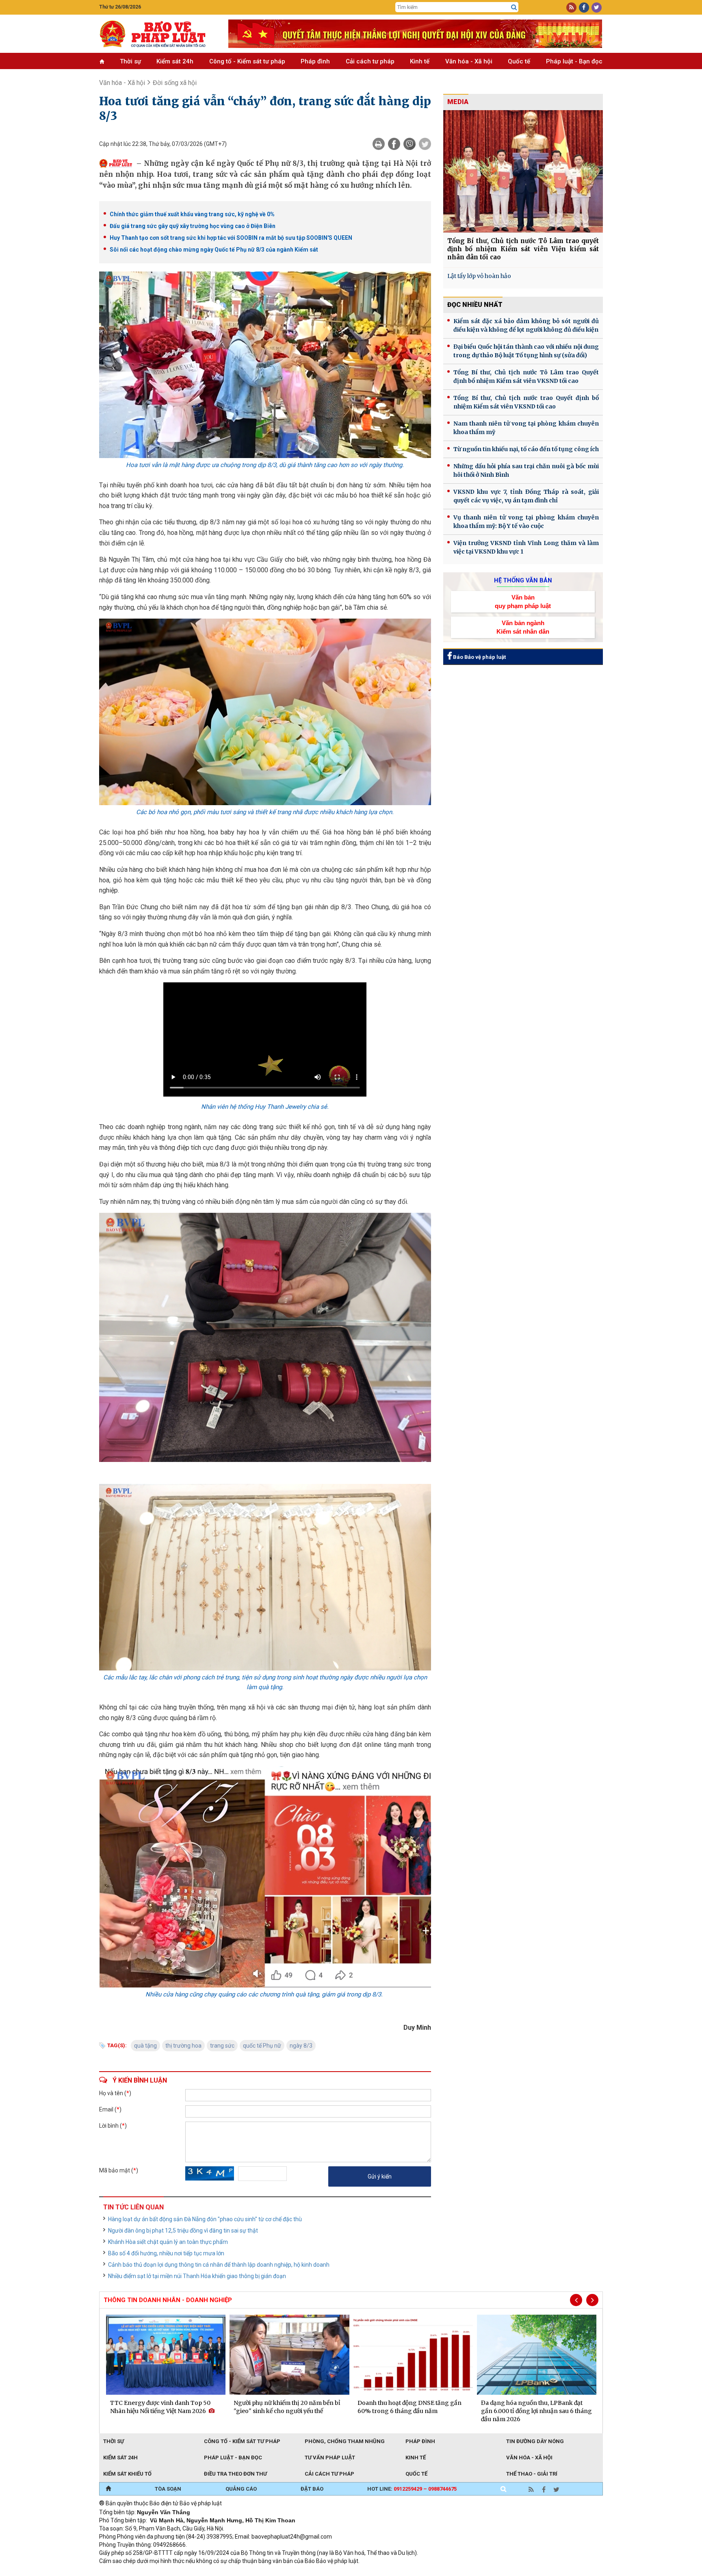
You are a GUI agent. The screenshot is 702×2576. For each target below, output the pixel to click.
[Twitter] (425, 144)
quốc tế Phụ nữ (262, 2046)
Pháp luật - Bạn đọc (574, 61)
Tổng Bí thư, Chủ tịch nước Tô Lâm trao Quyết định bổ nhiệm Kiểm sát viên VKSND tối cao (526, 377)
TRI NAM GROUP (123, 2572)
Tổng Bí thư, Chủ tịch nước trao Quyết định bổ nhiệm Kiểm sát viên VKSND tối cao (526, 402)
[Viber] (409, 144)
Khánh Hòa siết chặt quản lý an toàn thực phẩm (168, 2242)
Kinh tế (420, 61)
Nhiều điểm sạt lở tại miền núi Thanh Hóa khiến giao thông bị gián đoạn (197, 2276)
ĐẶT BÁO (312, 2489)
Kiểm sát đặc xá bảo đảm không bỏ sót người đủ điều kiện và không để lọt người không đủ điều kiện (526, 325)
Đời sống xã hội (175, 83)
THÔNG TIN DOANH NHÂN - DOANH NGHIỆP (168, 2300)
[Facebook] (394, 144)
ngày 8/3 (301, 2046)
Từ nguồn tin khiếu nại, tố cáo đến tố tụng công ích (526, 449)
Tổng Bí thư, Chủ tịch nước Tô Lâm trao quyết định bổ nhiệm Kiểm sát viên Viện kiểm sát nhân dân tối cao (523, 249)
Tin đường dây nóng (535, 2441)
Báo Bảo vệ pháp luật (479, 657)
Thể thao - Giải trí (532, 2474)
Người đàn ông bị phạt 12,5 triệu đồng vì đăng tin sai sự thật (183, 2231)
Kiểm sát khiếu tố (127, 2474)
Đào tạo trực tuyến (300, 2572)
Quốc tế (519, 61)
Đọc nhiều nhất (475, 305)
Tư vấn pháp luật (330, 2458)
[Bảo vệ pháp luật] (158, 34)
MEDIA (458, 102)
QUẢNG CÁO (241, 2489)
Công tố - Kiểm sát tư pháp (247, 61)
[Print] (379, 144)
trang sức (222, 2046)
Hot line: (412, 2489)
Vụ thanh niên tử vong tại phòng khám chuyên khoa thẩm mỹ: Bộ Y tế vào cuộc (526, 522)
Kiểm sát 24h (175, 61)
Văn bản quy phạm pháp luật (523, 602)
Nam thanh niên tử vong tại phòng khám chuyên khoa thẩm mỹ (526, 428)
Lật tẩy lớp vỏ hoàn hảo (479, 276)
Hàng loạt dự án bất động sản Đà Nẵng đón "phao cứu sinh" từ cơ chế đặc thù (205, 2219)
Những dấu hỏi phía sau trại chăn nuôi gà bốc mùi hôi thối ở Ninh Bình (526, 470)
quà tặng (145, 2046)
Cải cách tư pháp (370, 61)
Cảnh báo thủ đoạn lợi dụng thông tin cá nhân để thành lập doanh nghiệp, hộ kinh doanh (219, 2265)
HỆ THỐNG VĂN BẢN (523, 580)
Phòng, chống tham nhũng (345, 2441)
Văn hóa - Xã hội (469, 61)
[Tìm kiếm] (514, 7)
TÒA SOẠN (168, 2489)
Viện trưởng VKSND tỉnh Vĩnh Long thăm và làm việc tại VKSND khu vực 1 (526, 547)
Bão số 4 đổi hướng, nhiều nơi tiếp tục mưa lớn (166, 2253)
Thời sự (130, 61)
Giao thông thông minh (181, 2572)
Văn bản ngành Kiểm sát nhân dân (523, 627)
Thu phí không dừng (244, 2572)
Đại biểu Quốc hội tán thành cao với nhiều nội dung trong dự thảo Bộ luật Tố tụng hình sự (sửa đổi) (526, 351)
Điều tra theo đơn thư (235, 2474)
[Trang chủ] (108, 2489)
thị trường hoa (183, 2046)
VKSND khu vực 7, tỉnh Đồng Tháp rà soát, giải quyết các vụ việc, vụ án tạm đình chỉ (526, 496)
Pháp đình (315, 61)
